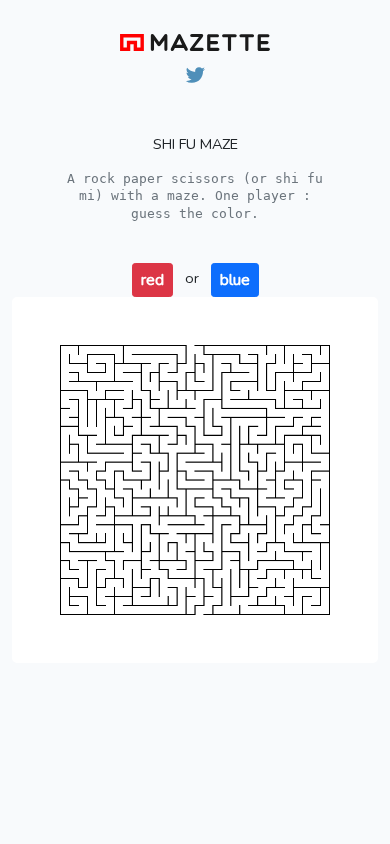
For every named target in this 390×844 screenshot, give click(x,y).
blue (235, 280)
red (152, 280)
